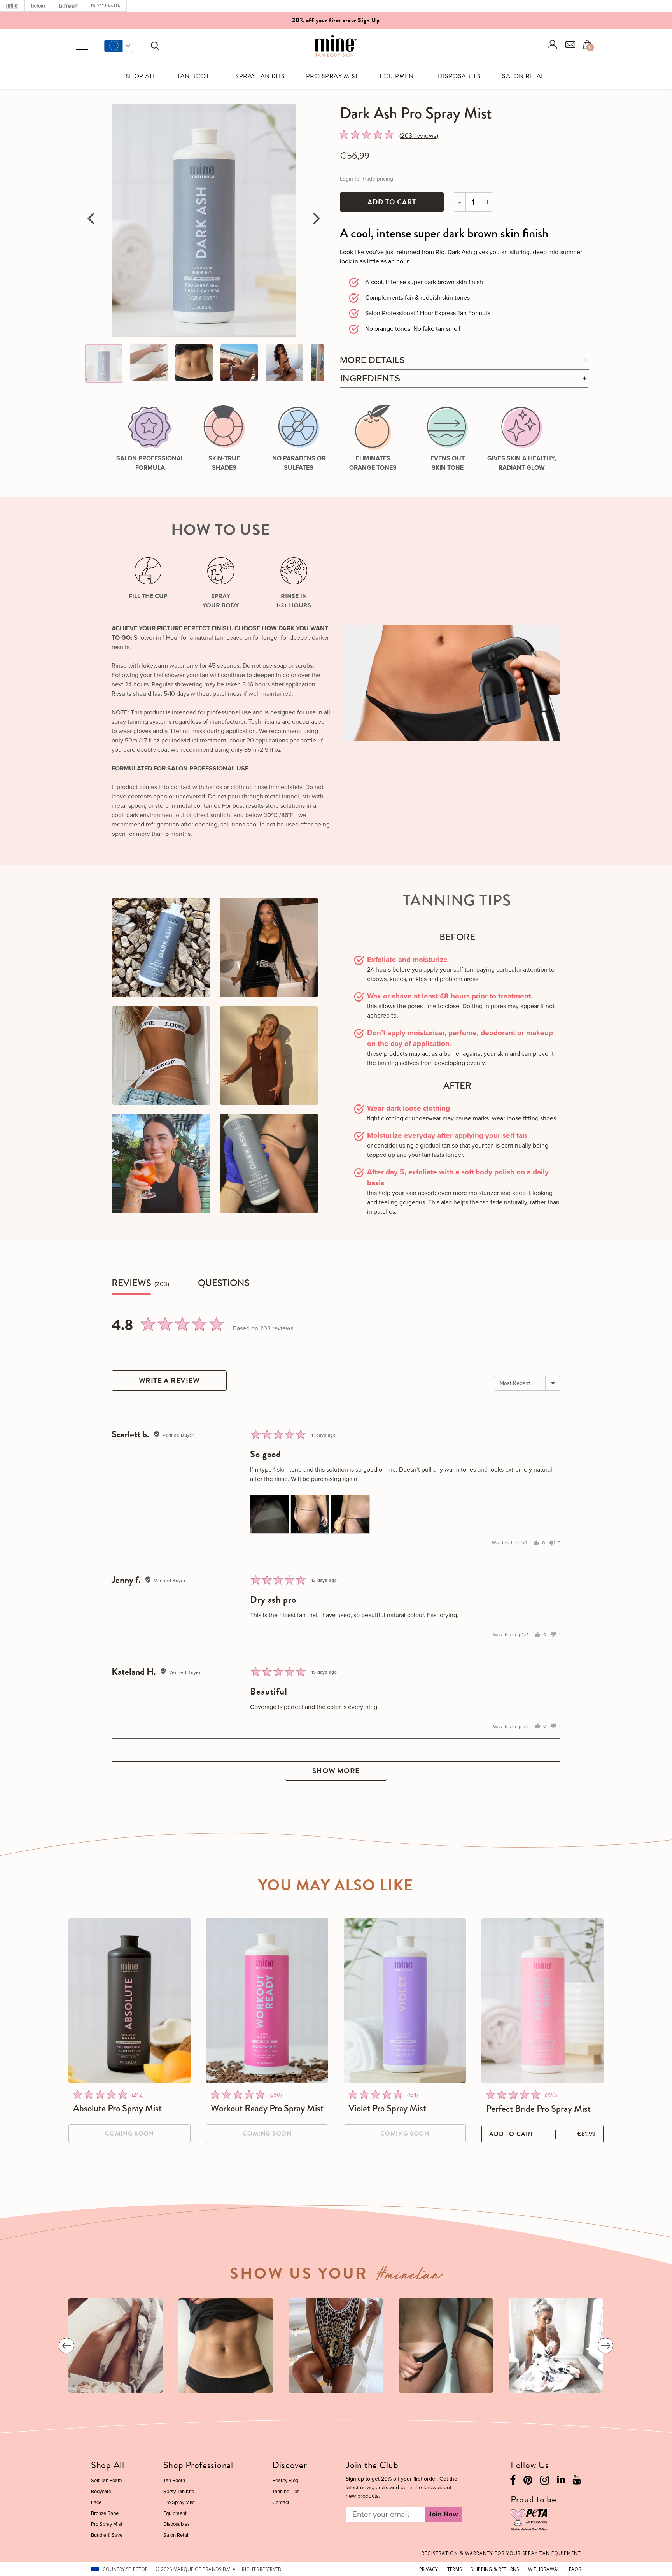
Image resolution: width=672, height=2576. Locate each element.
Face (96, 2502)
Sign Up (369, 20)
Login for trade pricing (367, 179)
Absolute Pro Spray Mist (117, 2108)
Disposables (459, 76)
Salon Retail (524, 76)
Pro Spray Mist (332, 76)
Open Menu (82, 46)
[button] (119, 46)
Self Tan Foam (107, 2480)
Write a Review (169, 1380)
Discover (290, 2465)
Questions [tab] (224, 1283)
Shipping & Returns (495, 2569)
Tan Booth (196, 76)
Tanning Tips (286, 2491)
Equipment (398, 76)
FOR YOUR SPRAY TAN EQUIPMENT (501, 2553)
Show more (336, 1771)
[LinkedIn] (561, 2481)
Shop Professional (198, 2465)
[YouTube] (577, 2481)
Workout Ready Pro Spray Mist (267, 2108)
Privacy (429, 2569)
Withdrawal (544, 2569)
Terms (454, 2569)
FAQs (575, 2569)
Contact (281, 2502)
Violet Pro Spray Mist (387, 2108)
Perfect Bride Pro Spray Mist (538, 2109)
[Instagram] (545, 2482)
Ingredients (370, 378)
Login (553, 45)
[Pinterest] (528, 2482)
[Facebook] (513, 2482)
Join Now (444, 2514)
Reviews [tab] (131, 1283)
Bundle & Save (107, 2535)
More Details (373, 360)
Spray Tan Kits (260, 76)
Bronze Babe (105, 2513)
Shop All (141, 76)
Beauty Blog (285, 2480)
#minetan (410, 2277)
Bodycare (101, 2491)
